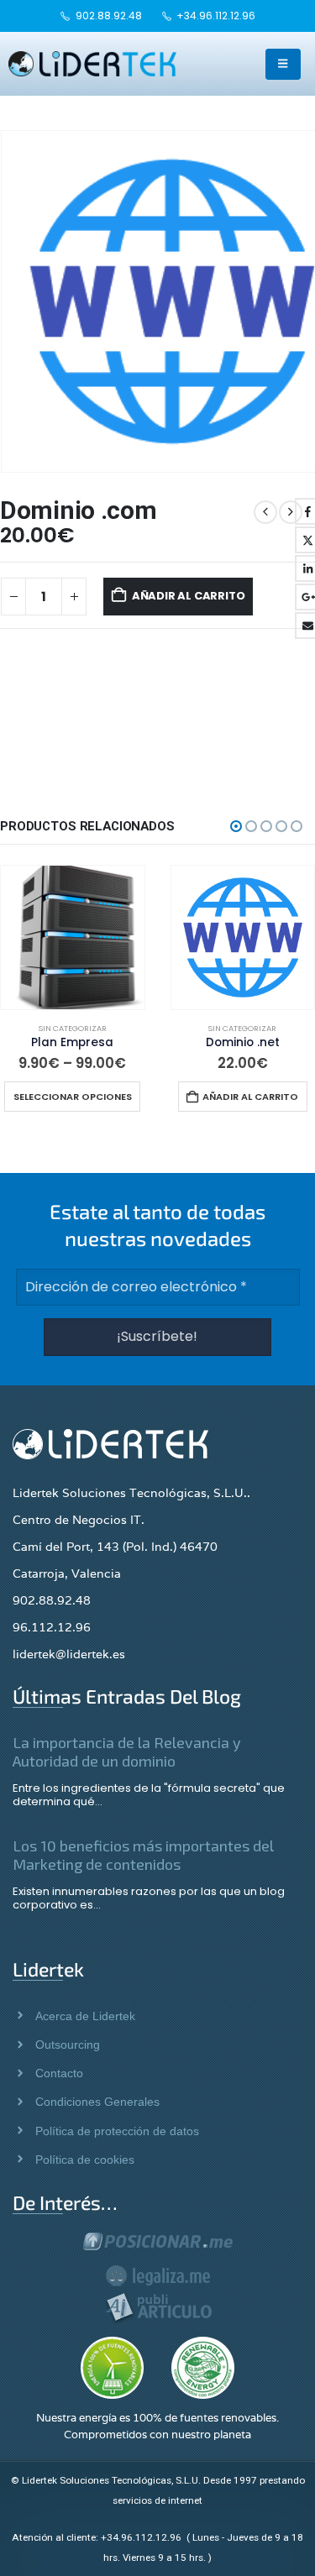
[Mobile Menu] (283, 64)
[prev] (265, 512)
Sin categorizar (73, 1028)
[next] (291, 512)
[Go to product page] (73, 937)
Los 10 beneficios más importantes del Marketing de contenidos (143, 1855)
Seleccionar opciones (73, 1097)
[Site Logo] (92, 64)
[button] (236, 826)
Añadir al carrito (189, 596)
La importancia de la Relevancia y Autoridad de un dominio (127, 1751)
